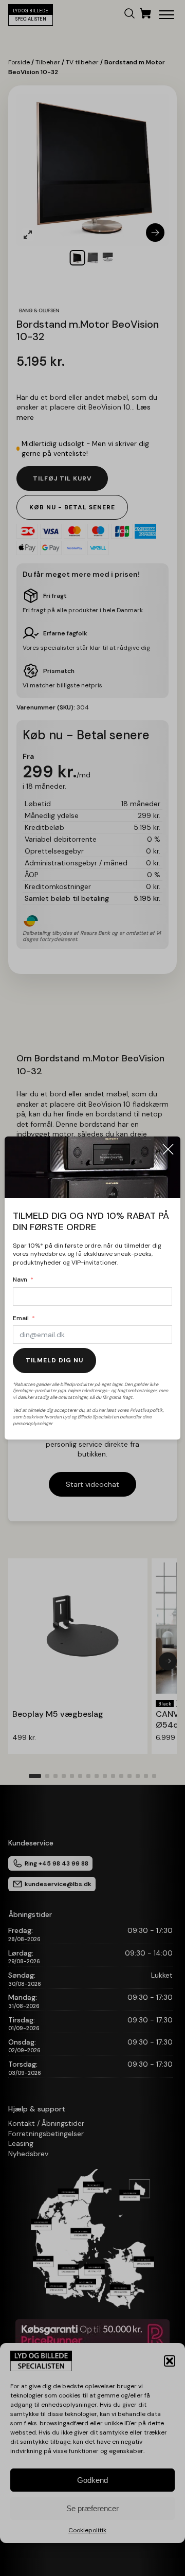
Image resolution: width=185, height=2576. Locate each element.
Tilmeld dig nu (54, 1360)
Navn (20, 1280)
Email (21, 1318)
